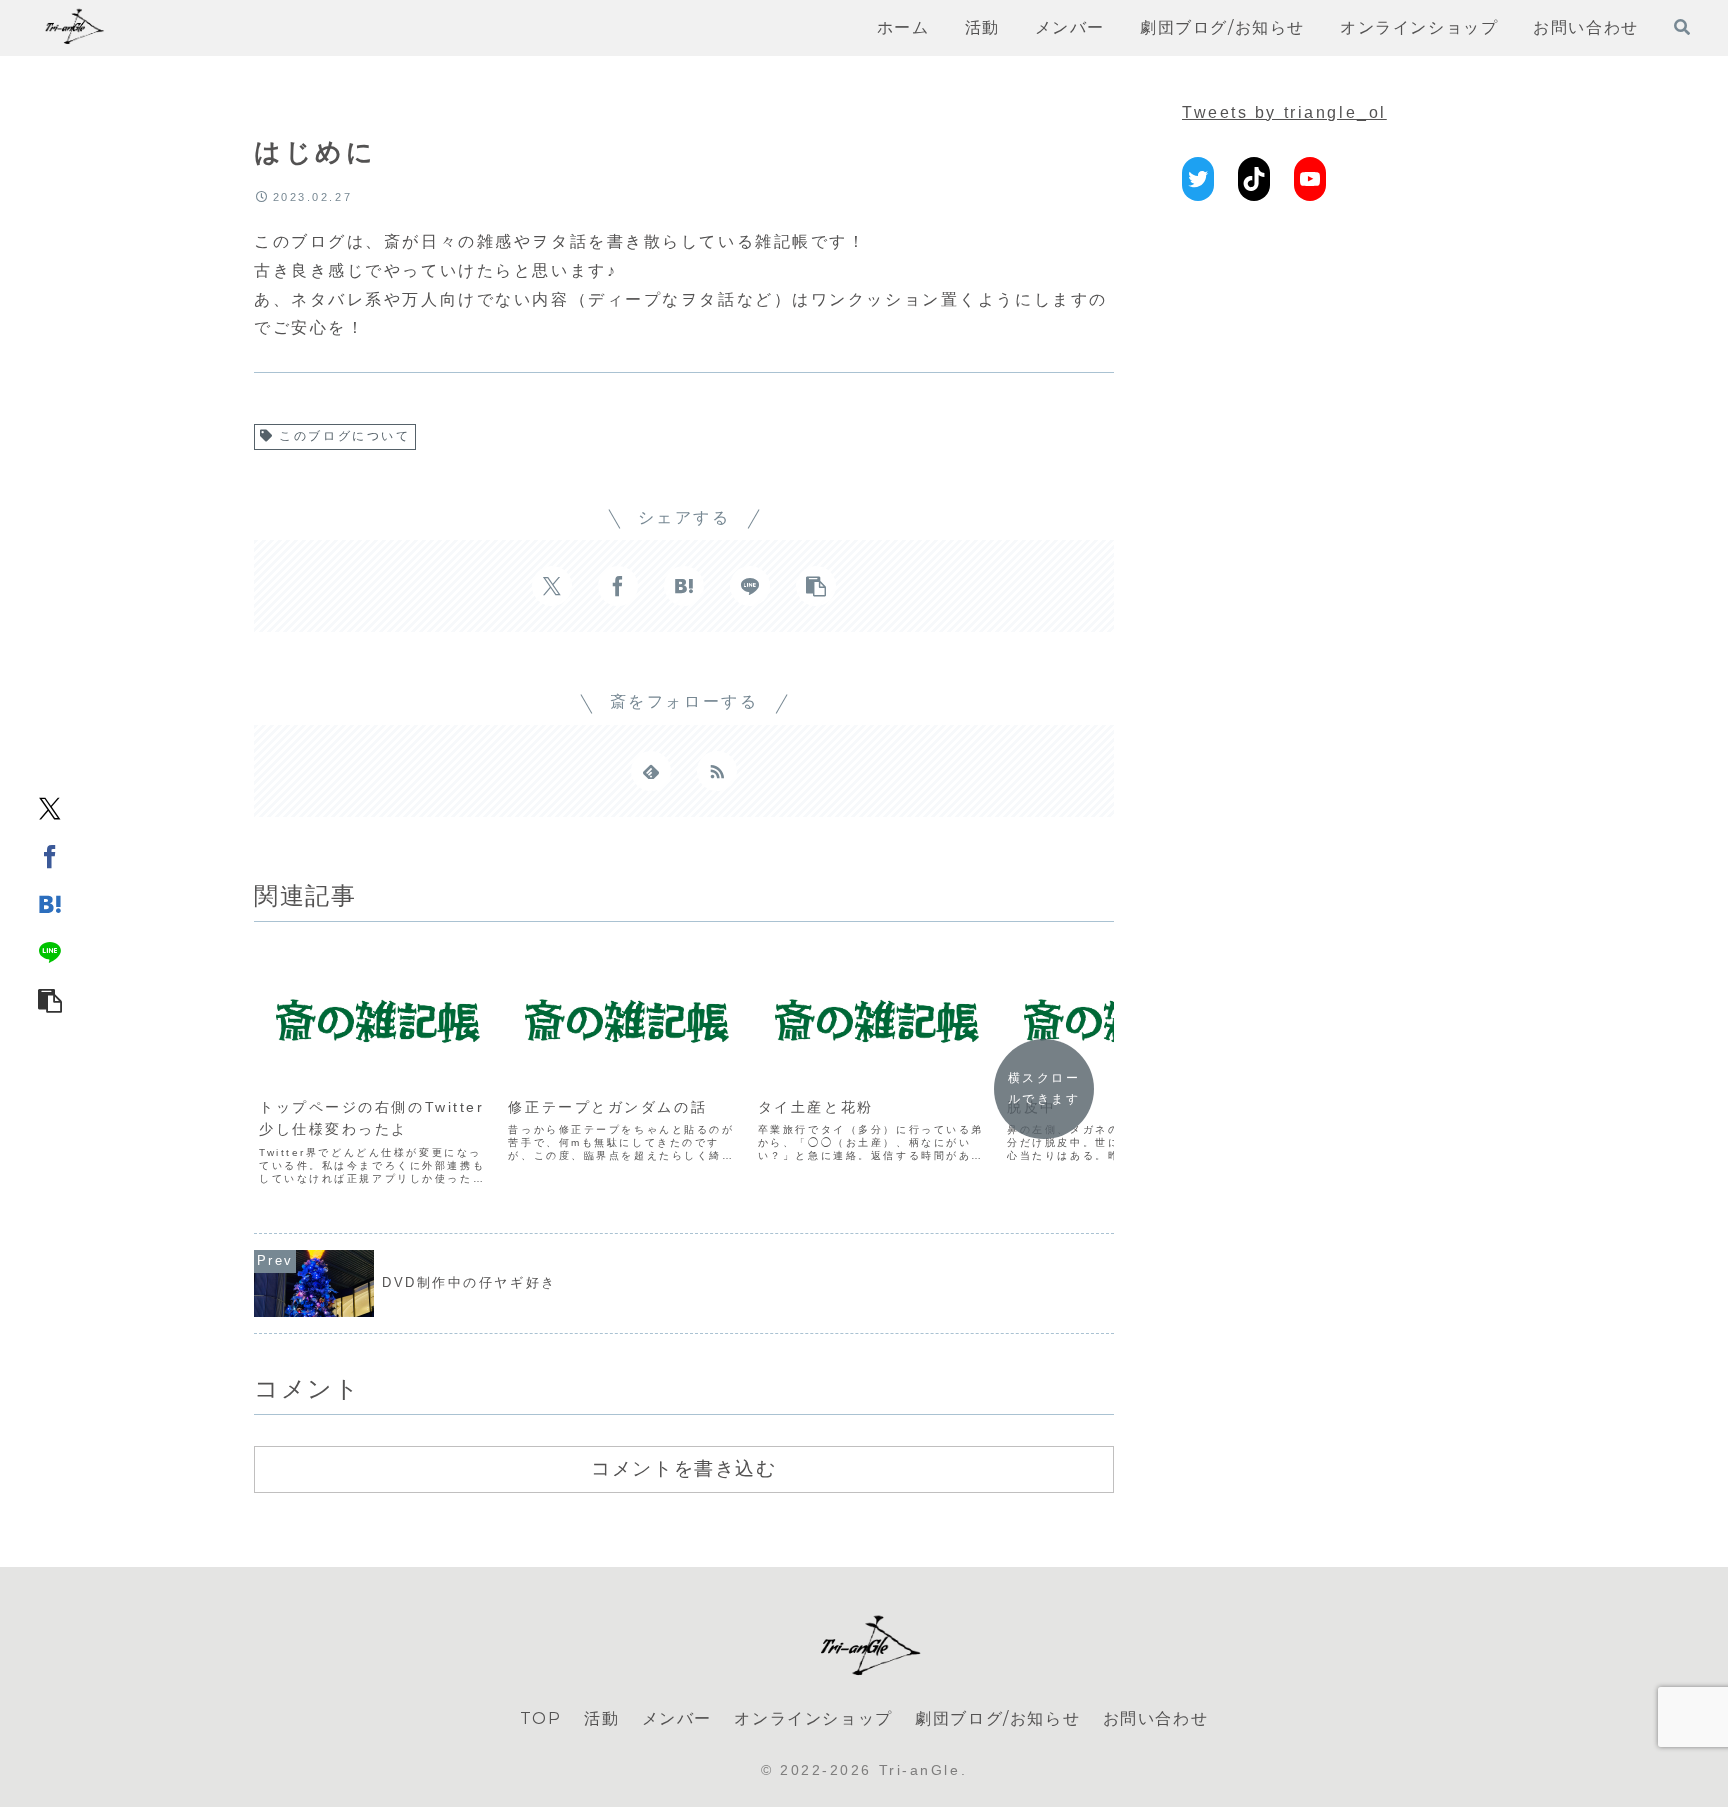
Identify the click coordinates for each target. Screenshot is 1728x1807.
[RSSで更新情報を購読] (717, 771)
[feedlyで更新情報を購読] (651, 771)
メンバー (677, 1718)
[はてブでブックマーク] (50, 904)
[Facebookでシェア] (50, 856)
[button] (50, 1000)
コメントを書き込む (683, 1468)
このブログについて (344, 436)
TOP (541, 1718)
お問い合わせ (1156, 1718)
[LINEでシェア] (50, 952)
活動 (601, 1718)
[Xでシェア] (50, 808)
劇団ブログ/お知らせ (997, 1718)
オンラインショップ (813, 1718)
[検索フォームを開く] (1682, 27)
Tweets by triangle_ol (1284, 112)
